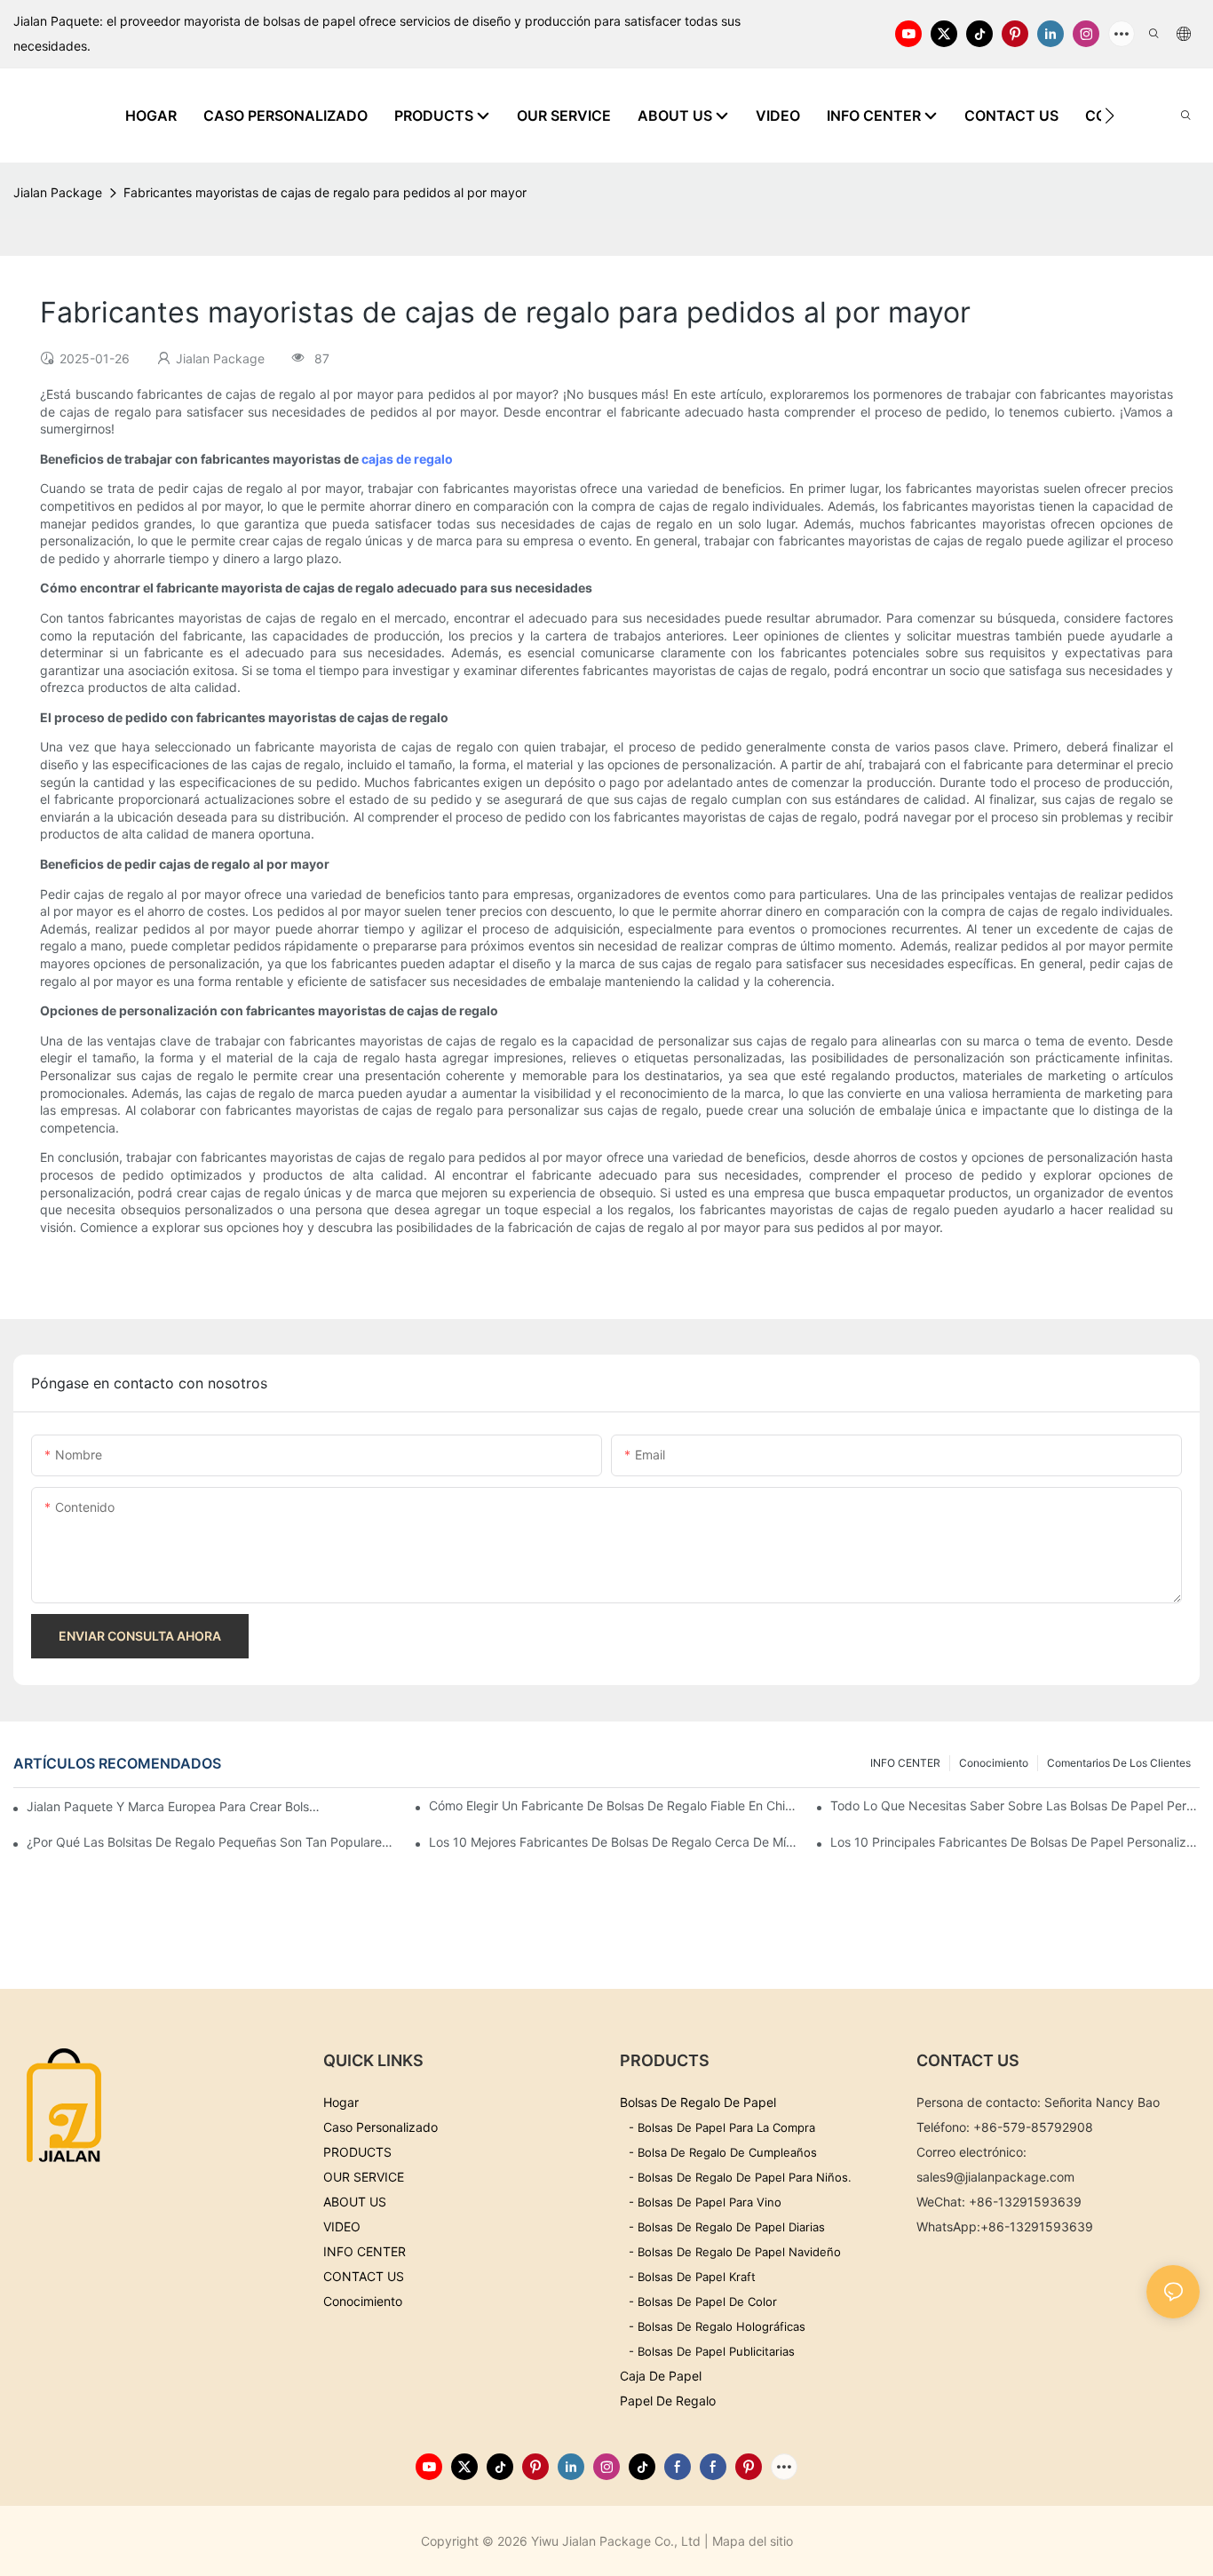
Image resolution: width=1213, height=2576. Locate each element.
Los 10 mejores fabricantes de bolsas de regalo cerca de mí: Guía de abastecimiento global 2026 (614, 1842)
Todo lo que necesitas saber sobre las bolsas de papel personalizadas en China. (1015, 1805)
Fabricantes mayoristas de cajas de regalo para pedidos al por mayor (325, 192)
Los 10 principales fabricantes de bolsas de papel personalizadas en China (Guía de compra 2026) (1015, 1842)
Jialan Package (58, 192)
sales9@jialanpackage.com (995, 2177)
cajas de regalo (407, 459)
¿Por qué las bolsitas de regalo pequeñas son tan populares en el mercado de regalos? (211, 1842)
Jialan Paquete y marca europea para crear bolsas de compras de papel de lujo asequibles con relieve (177, 1806)
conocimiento (994, 1763)
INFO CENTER (905, 1763)
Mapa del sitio (753, 2541)
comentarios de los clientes (1119, 1763)
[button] (1110, 115)
